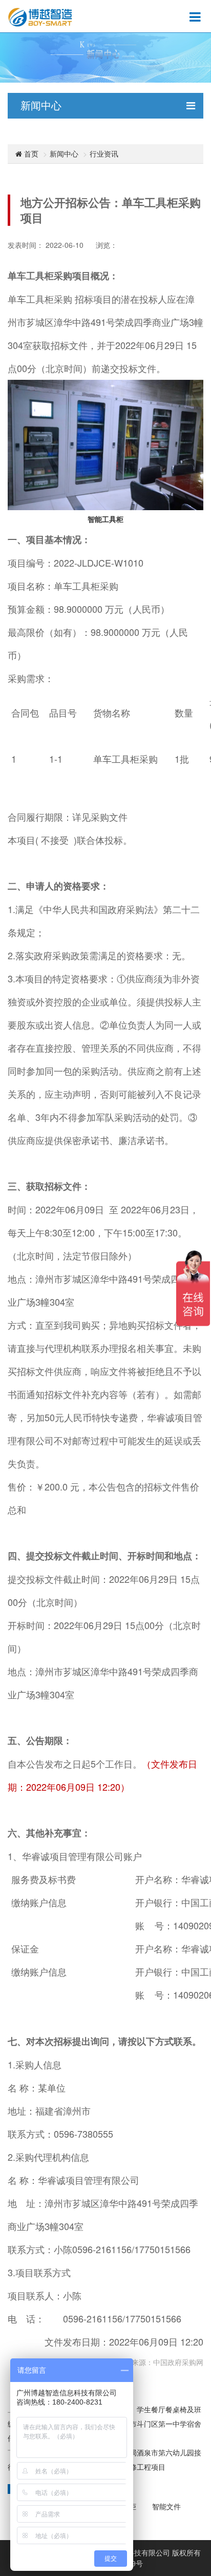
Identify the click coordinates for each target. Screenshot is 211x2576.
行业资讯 (104, 153)
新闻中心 (64, 153)
